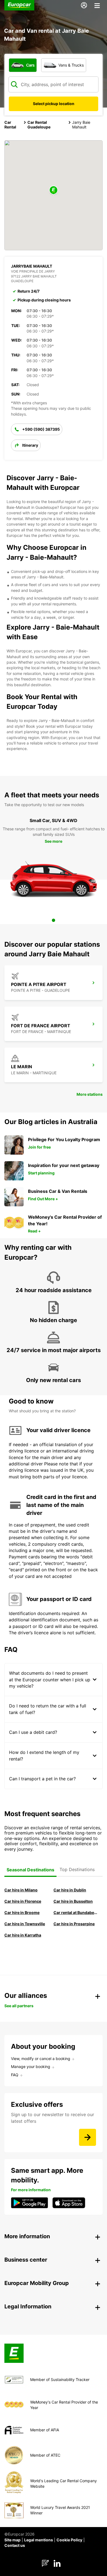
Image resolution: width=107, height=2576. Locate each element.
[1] (54, 920)
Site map (12, 2540)
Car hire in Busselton (73, 1901)
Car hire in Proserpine (74, 1924)
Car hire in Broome (22, 1912)
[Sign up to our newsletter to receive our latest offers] (88, 2137)
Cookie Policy (69, 2540)
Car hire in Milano (21, 1890)
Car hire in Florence (23, 1901)
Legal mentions (39, 2540)
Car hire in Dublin (70, 1890)
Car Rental (10, 125)
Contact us (15, 2545)
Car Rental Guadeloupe (39, 125)
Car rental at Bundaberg (76, 1912)
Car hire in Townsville (25, 1924)
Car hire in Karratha (23, 1935)
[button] (54, 190)
